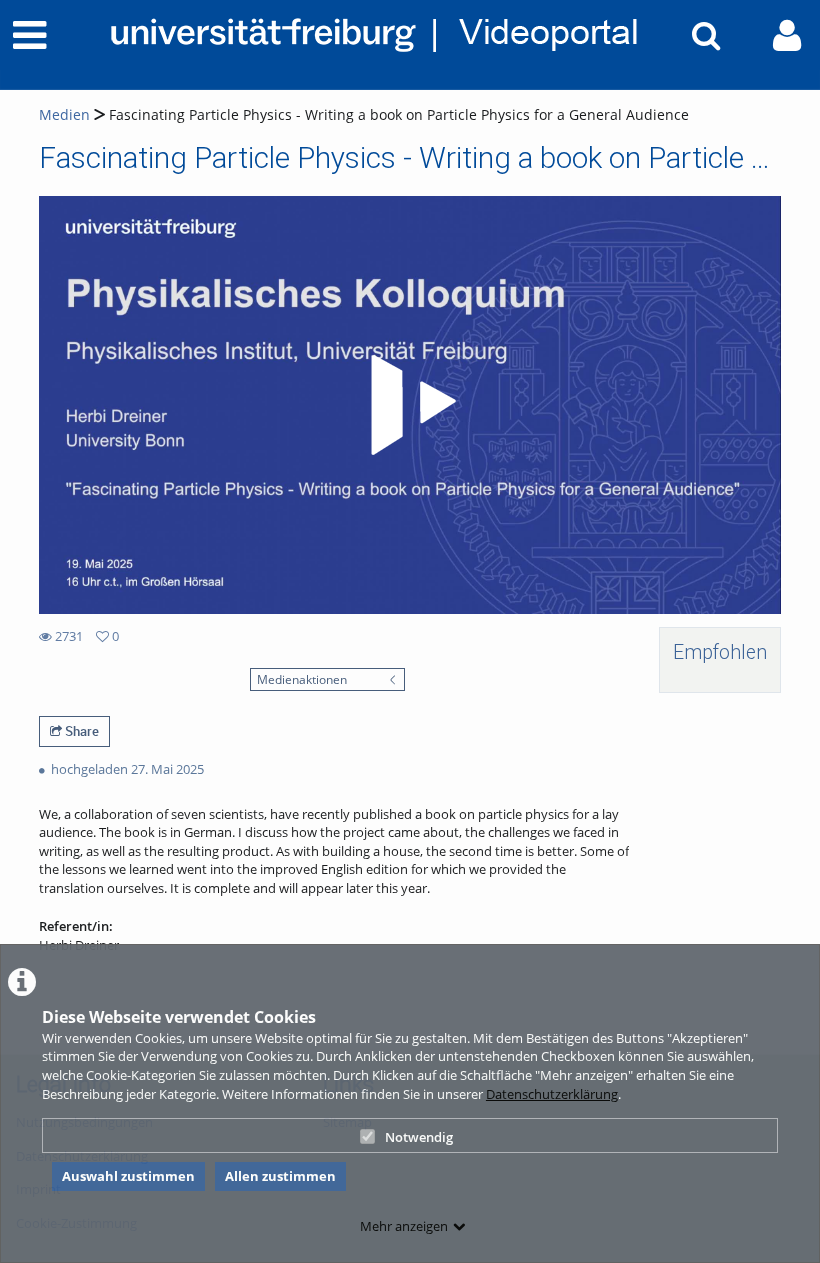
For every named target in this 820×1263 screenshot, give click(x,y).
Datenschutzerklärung (552, 1094)
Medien (64, 114)
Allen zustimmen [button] (280, 1176)
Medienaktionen (302, 679)
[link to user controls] (787, 35)
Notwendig (419, 1137)
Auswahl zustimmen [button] (128, 1176)
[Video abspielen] (410, 405)
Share (80, 731)
